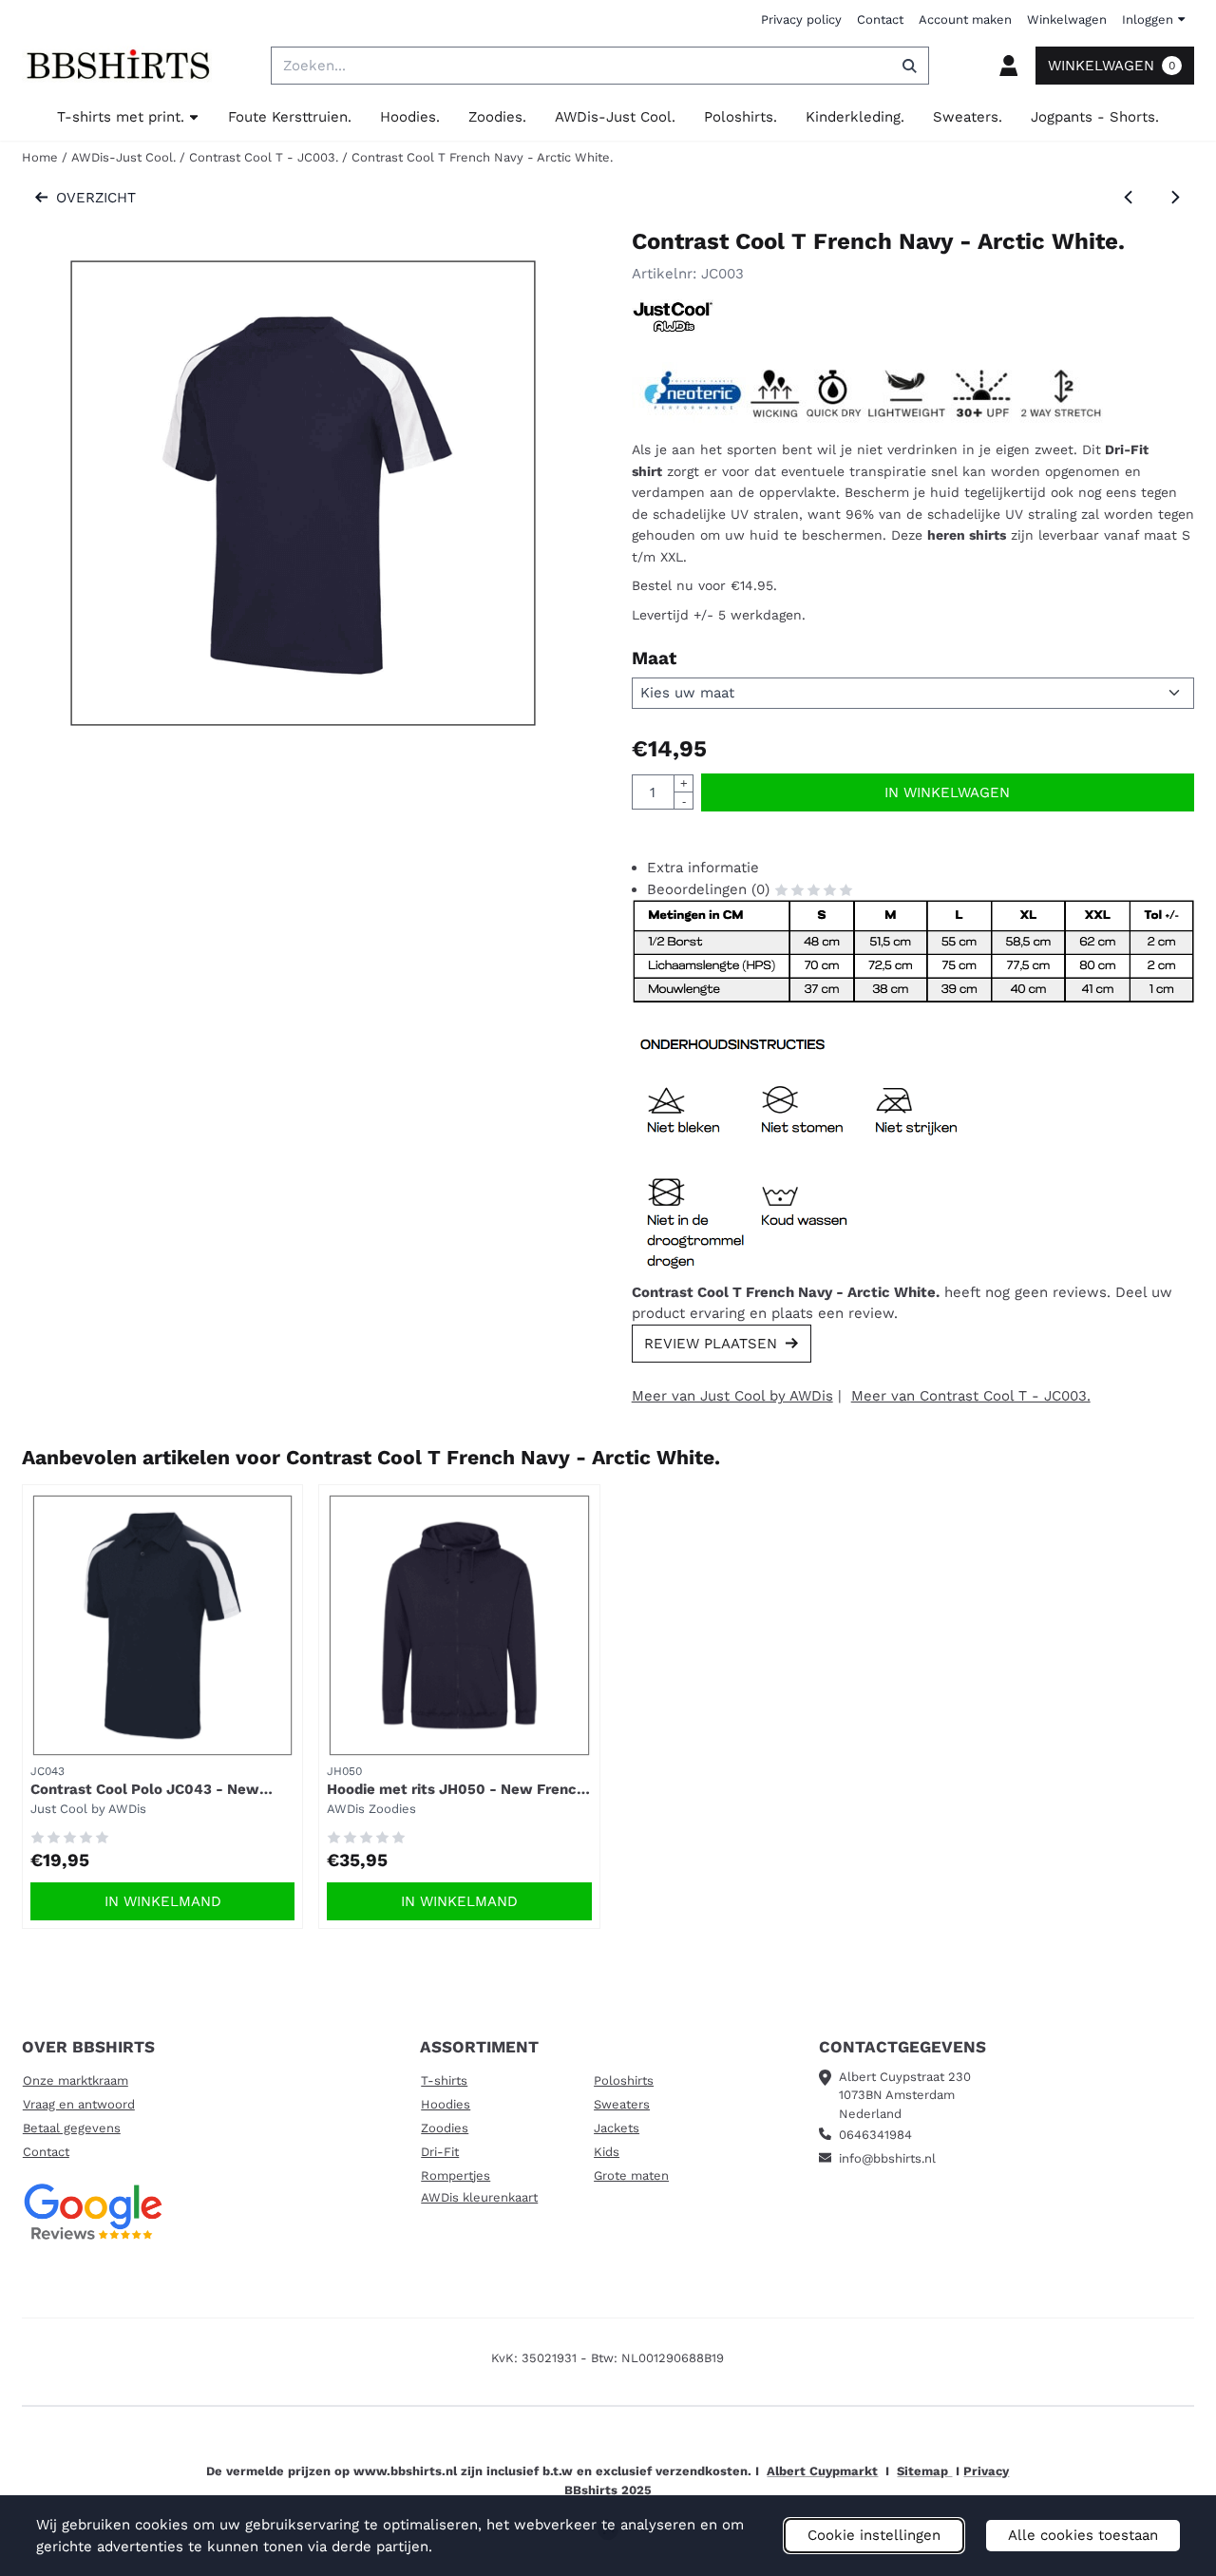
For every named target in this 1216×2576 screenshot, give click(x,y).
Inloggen (1148, 19)
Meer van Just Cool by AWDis (732, 1396)
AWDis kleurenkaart (479, 2197)
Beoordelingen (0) (711, 889)
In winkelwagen (947, 792)
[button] (1008, 66)
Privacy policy (801, 19)
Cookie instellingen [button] (874, 2535)
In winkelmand (163, 1901)
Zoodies (445, 2128)
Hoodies (446, 2104)
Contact (880, 19)
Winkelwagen (1067, 19)
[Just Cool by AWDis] (673, 328)
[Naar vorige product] (1129, 198)
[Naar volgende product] (1176, 198)
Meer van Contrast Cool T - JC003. (971, 1396)
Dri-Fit (440, 2152)
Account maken (965, 19)
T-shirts (444, 2080)
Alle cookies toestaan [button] (1083, 2535)
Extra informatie (703, 868)
